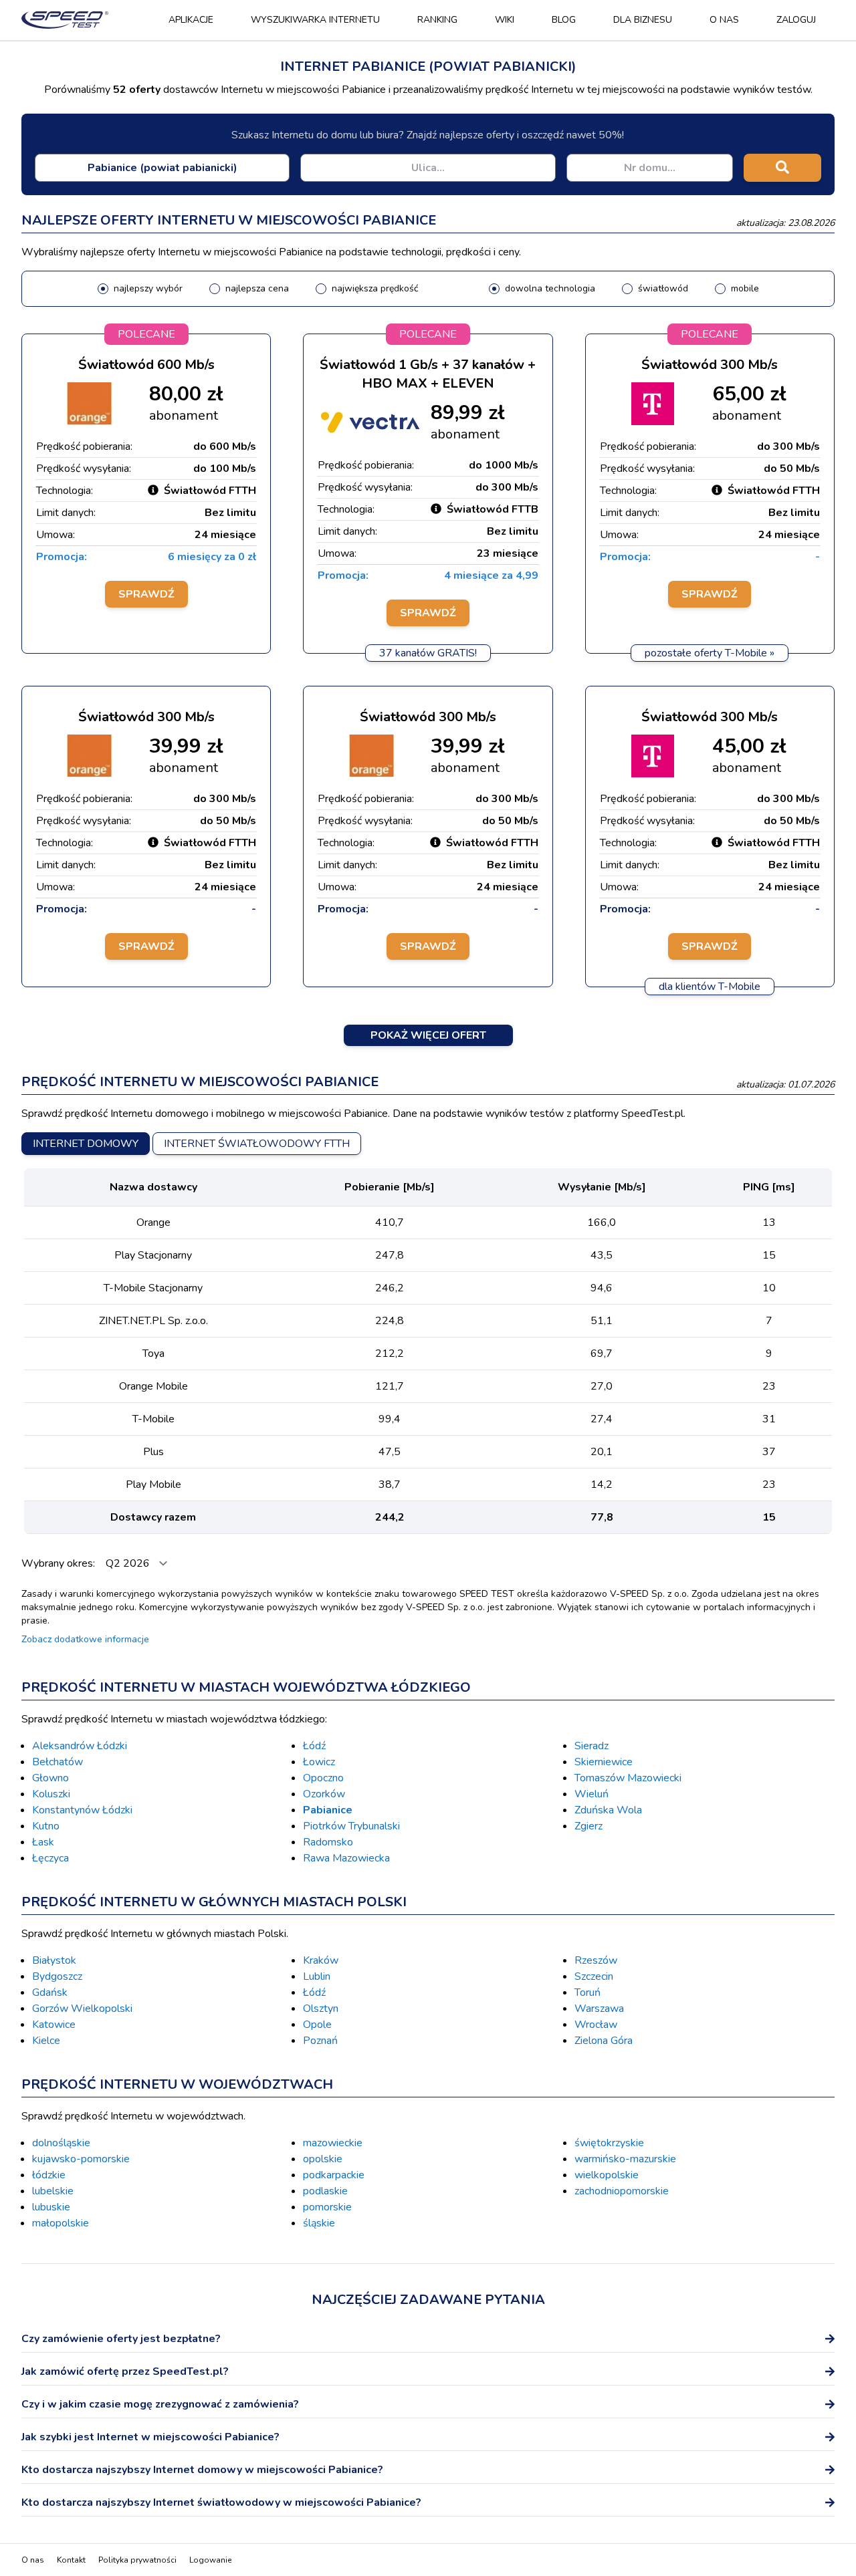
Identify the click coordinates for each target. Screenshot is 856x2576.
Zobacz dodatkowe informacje (85, 1639)
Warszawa (599, 2009)
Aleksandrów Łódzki (80, 1746)
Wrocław (596, 2025)
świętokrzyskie (609, 2143)
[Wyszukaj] (782, 168)
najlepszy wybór (148, 288)
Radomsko (328, 1842)
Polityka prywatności (137, 2560)
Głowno (50, 1778)
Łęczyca (50, 1858)
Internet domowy (86, 1144)
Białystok (54, 1960)
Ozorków (324, 1794)
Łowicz (319, 1762)
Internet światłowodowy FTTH (257, 1144)
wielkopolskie (607, 2175)
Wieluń (592, 1794)
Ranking (437, 20)
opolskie (323, 2159)
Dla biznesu (643, 20)
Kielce (46, 2041)
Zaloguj (796, 20)
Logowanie (210, 2560)
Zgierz (588, 1826)
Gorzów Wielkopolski (82, 2009)
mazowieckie (333, 2143)
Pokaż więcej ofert (428, 1035)
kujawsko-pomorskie (81, 2159)
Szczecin (594, 1976)
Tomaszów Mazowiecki (628, 1778)
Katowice (54, 2025)
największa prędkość (375, 288)
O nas (724, 20)
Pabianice (328, 1810)
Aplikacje (191, 20)
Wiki (505, 20)
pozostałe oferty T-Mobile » (710, 653)
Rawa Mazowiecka (346, 1858)
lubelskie (53, 2191)
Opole (317, 2025)
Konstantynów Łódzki (82, 1810)
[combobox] (162, 168)
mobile (745, 288)
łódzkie (49, 2175)
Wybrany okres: (60, 1563)
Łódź (314, 1746)
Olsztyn (321, 2009)
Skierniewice (604, 1762)
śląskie (319, 2223)
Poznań (320, 2041)
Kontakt (71, 2560)
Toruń (587, 1992)
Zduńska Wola (608, 1810)
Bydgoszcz (57, 1976)
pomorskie (327, 2207)
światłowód (663, 288)
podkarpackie (334, 2175)
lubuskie (51, 2207)
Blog (564, 20)
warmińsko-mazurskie (625, 2159)
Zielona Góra (604, 2041)
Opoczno (323, 1778)
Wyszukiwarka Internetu (315, 20)
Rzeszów (596, 1960)
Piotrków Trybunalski (351, 1826)
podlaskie (325, 2191)
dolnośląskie (61, 2143)
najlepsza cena (257, 288)
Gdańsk (50, 1992)
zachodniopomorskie (622, 2191)
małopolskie (61, 2223)
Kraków (321, 1960)
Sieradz (592, 1746)
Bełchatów (58, 1762)
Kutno (46, 1826)
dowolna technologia (550, 288)
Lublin (317, 1976)
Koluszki (51, 1794)
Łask (43, 1842)
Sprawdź (146, 594)
